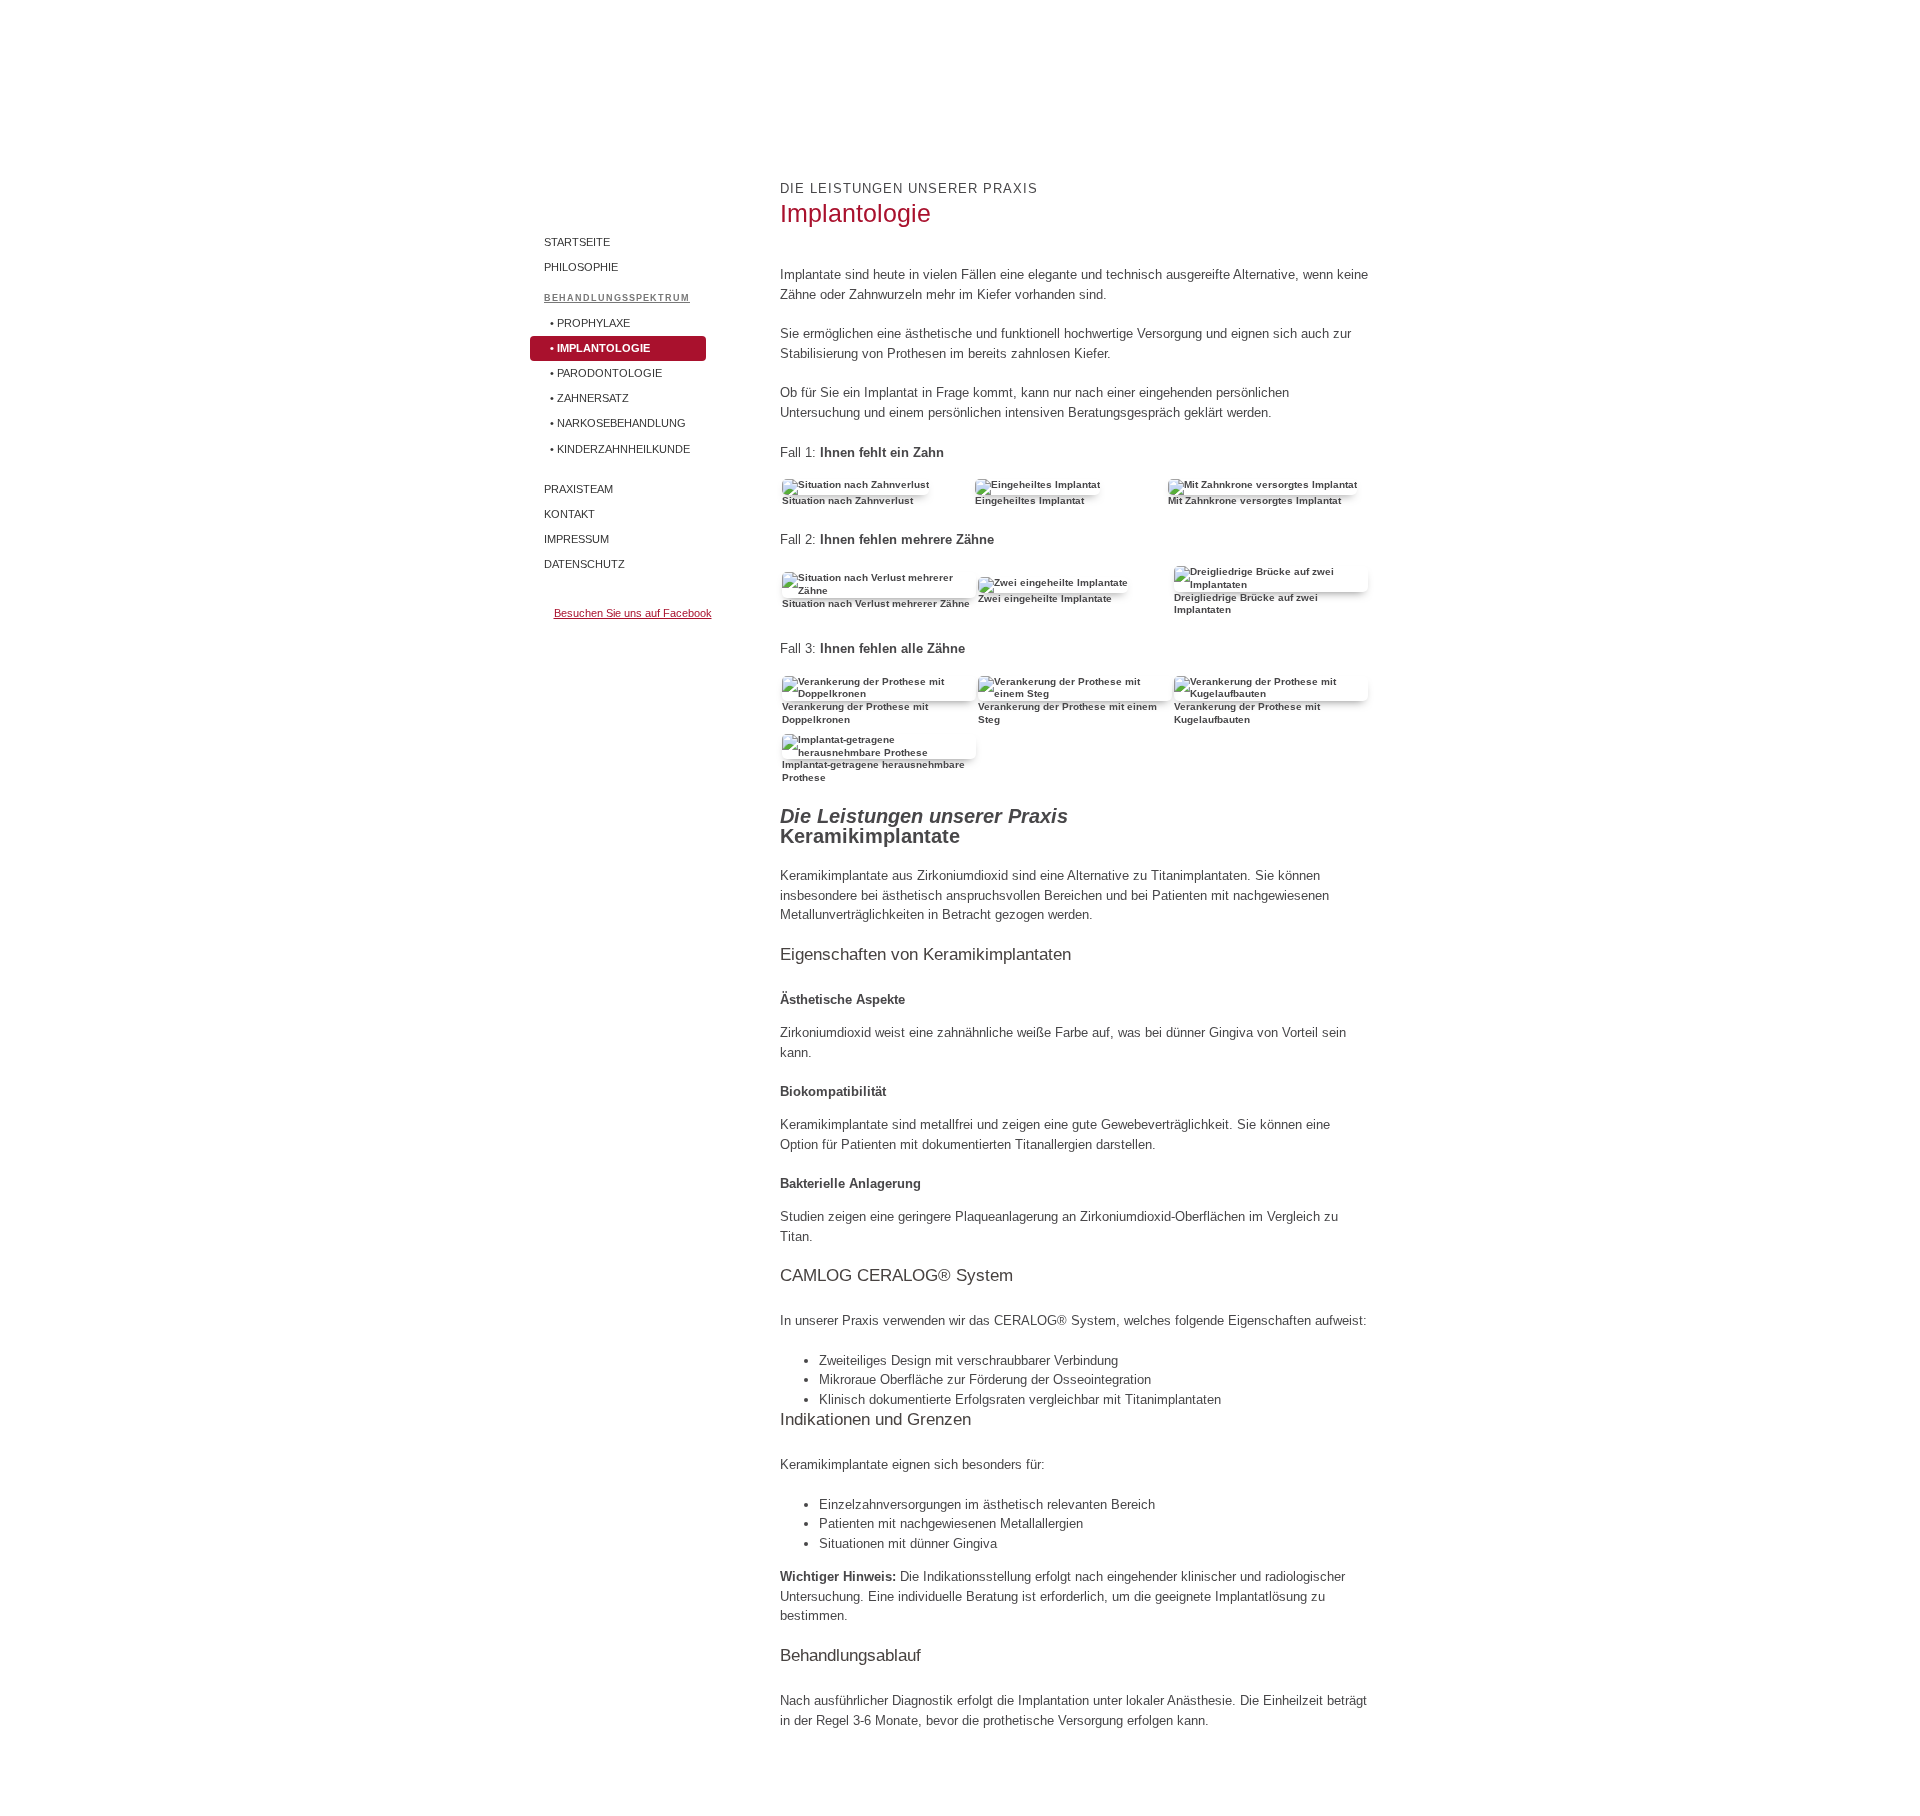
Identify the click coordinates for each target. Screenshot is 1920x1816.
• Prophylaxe (590, 323)
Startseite (577, 242)
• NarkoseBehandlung (618, 423)
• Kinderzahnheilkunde (620, 449)
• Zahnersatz (589, 398)
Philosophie (581, 267)
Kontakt (569, 514)
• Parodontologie (606, 373)
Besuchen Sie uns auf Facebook (633, 613)
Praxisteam (578, 489)
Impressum (576, 539)
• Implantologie (600, 348)
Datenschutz (584, 564)
